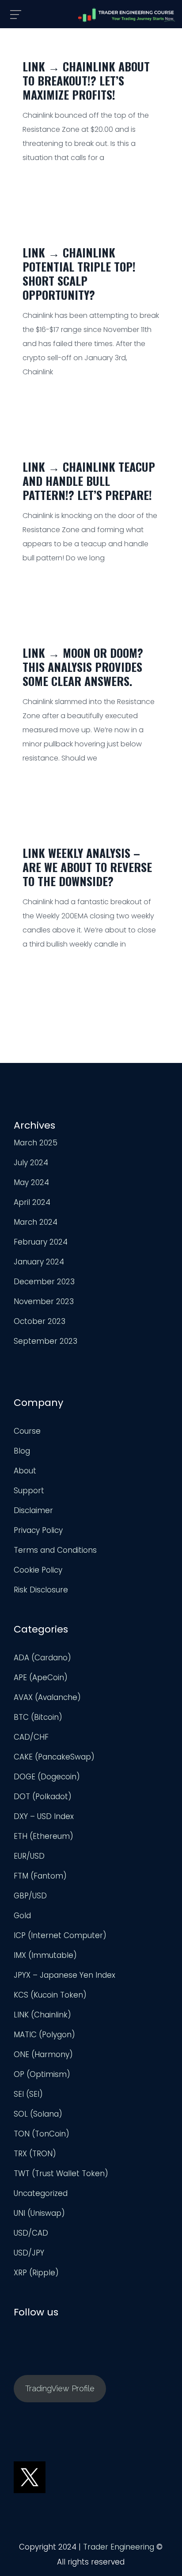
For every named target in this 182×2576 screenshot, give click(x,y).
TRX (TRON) (35, 2154)
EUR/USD (29, 1856)
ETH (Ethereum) (44, 1836)
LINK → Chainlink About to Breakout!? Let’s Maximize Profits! (86, 80)
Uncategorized (41, 2193)
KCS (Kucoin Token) (50, 1995)
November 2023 (44, 1301)
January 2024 (39, 1262)
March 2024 (36, 1222)
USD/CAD (31, 2233)
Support (29, 1491)
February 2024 (41, 1242)
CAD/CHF (31, 1737)
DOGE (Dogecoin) (47, 1777)
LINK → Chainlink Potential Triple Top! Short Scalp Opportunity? (79, 274)
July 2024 (31, 1163)
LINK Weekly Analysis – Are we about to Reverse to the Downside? (87, 867)
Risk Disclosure (41, 1590)
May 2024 (31, 1182)
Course (27, 1431)
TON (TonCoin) (42, 2134)
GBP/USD (30, 1896)
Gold (22, 1916)
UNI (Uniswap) (39, 2213)
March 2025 (36, 1143)
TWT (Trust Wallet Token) (61, 2173)
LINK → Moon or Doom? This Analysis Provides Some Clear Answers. (83, 667)
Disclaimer (33, 1510)
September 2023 (45, 1341)
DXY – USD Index (44, 1816)
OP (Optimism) (42, 2074)
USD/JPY (29, 2253)
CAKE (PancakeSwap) (54, 1757)
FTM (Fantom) (40, 1876)
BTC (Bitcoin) (38, 1717)
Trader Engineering (119, 2547)
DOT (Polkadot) (43, 1797)
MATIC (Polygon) (44, 2035)
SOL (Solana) (38, 2114)
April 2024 (32, 1202)
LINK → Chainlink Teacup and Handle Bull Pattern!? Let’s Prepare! (89, 481)
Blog (22, 1451)
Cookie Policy (38, 1570)
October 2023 (40, 1321)
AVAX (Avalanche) (47, 1697)
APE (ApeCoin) (41, 1678)
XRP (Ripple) (36, 2273)
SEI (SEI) (28, 2094)
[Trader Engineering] (127, 15)
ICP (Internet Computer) (60, 1935)
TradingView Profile (60, 2388)
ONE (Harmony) (43, 2054)
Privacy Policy (38, 1530)
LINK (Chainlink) (42, 2015)
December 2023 (44, 1282)
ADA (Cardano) (42, 1658)
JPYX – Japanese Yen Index (64, 1975)
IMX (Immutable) (45, 1955)
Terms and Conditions (55, 1550)
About (25, 1471)
